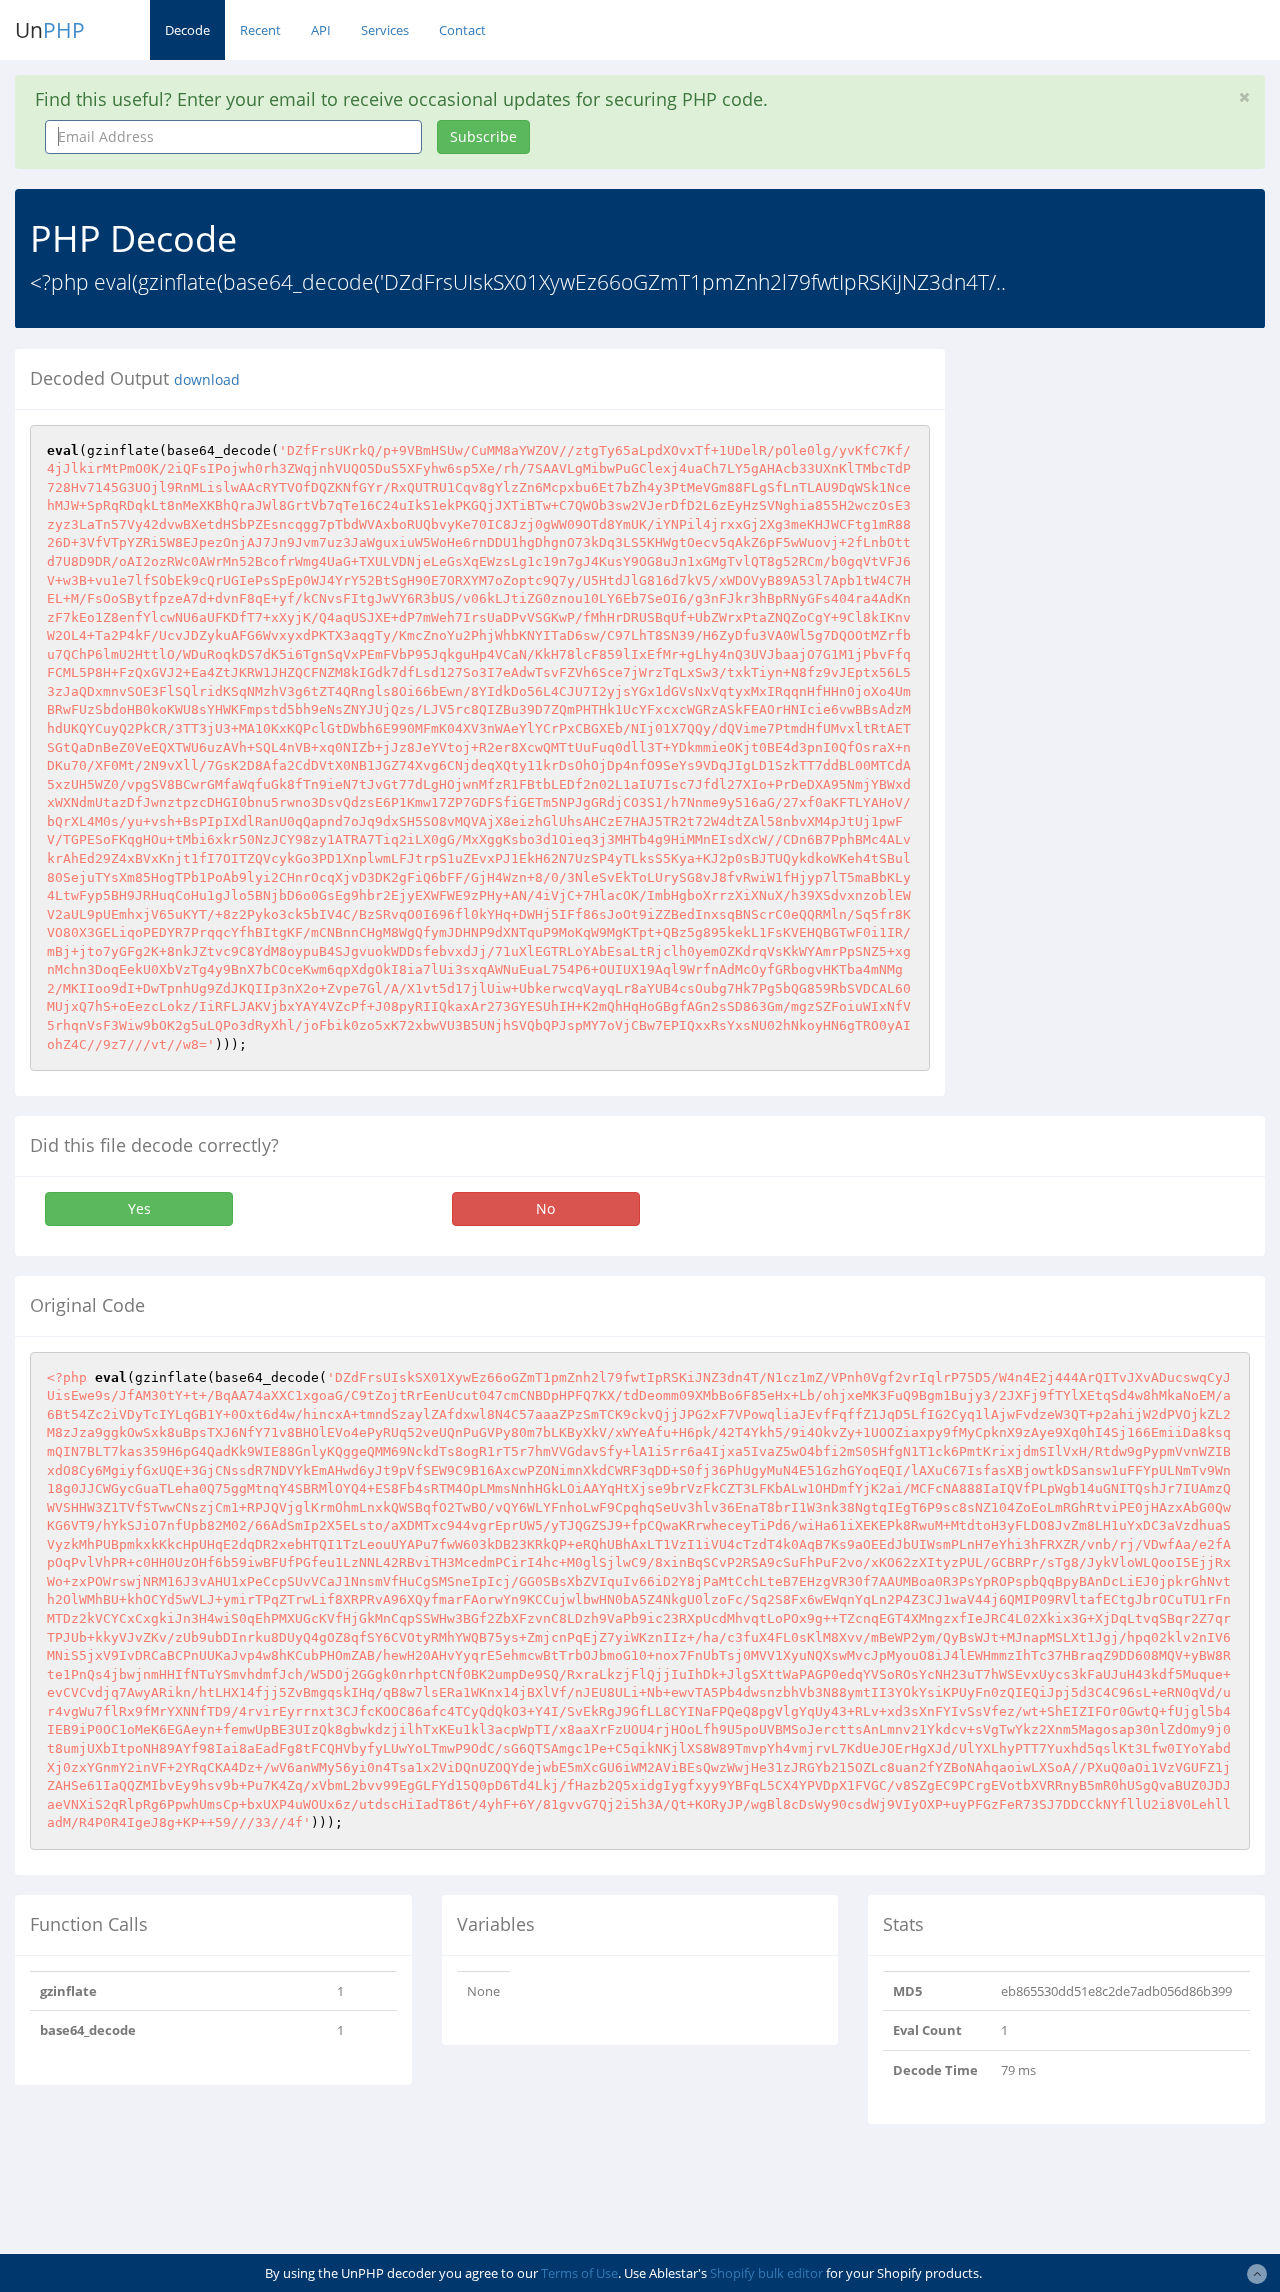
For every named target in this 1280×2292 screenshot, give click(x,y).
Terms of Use (579, 2273)
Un (50, 30)
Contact (462, 30)
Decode (187, 30)
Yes (139, 1208)
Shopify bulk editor (766, 2273)
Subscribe (483, 136)
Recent (260, 30)
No (545, 1208)
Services (385, 30)
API (321, 30)
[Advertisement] (1127, 474)
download (207, 380)
